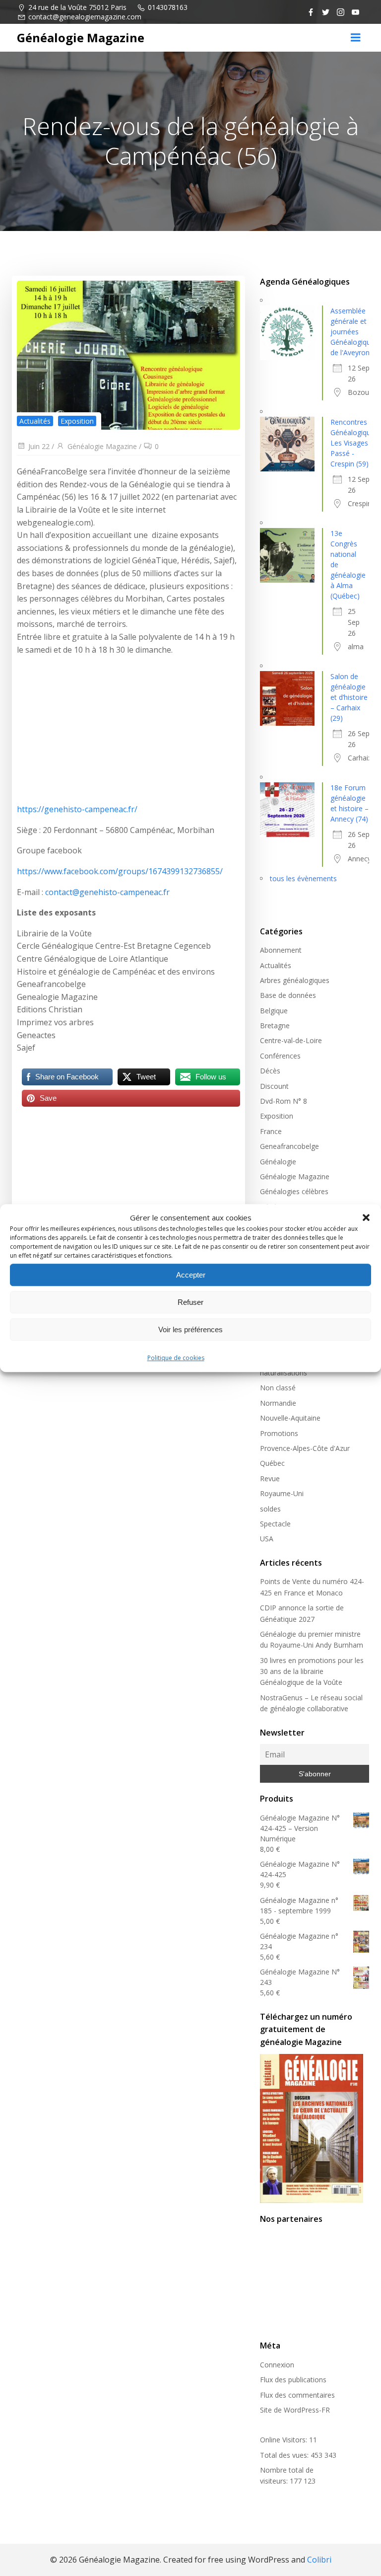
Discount (274, 1086)
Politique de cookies (176, 1358)
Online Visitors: (285, 2440)
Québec (272, 1463)
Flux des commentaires (297, 2395)
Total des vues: (285, 2455)
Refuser (190, 1302)
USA (267, 1539)
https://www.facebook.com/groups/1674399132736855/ (120, 871)
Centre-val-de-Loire (291, 1040)
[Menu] (356, 38)
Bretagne (275, 1025)
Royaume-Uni (282, 1493)
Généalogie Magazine (102, 446)
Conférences (280, 1056)
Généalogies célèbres (294, 1191)
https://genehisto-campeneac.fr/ (77, 809)
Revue (270, 1478)
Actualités (35, 421)
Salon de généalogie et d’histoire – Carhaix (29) (349, 697)
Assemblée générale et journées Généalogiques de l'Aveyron (354, 332)
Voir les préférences (190, 1329)
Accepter (191, 1275)
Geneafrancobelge (289, 1146)
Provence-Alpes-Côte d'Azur (305, 1448)
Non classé (278, 1388)
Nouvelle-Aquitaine (290, 1418)
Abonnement (281, 950)
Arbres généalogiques (295, 980)
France (271, 1131)
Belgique (274, 1011)
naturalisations (284, 1373)
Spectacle (275, 1524)
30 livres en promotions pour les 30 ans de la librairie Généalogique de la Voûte (312, 1671)
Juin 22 (39, 446)
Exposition (77, 421)
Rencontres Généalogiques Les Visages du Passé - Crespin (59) (354, 443)
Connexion (277, 2365)
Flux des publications (293, 2380)
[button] (366, 1217)
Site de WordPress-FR (295, 2410)
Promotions (279, 1433)
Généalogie (278, 1162)
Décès (270, 1071)
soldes (270, 1509)
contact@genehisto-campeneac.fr (107, 892)
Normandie (278, 1403)
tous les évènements (303, 878)
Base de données (288, 995)
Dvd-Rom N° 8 (284, 1101)
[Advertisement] (128, 734)
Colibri (319, 2560)
